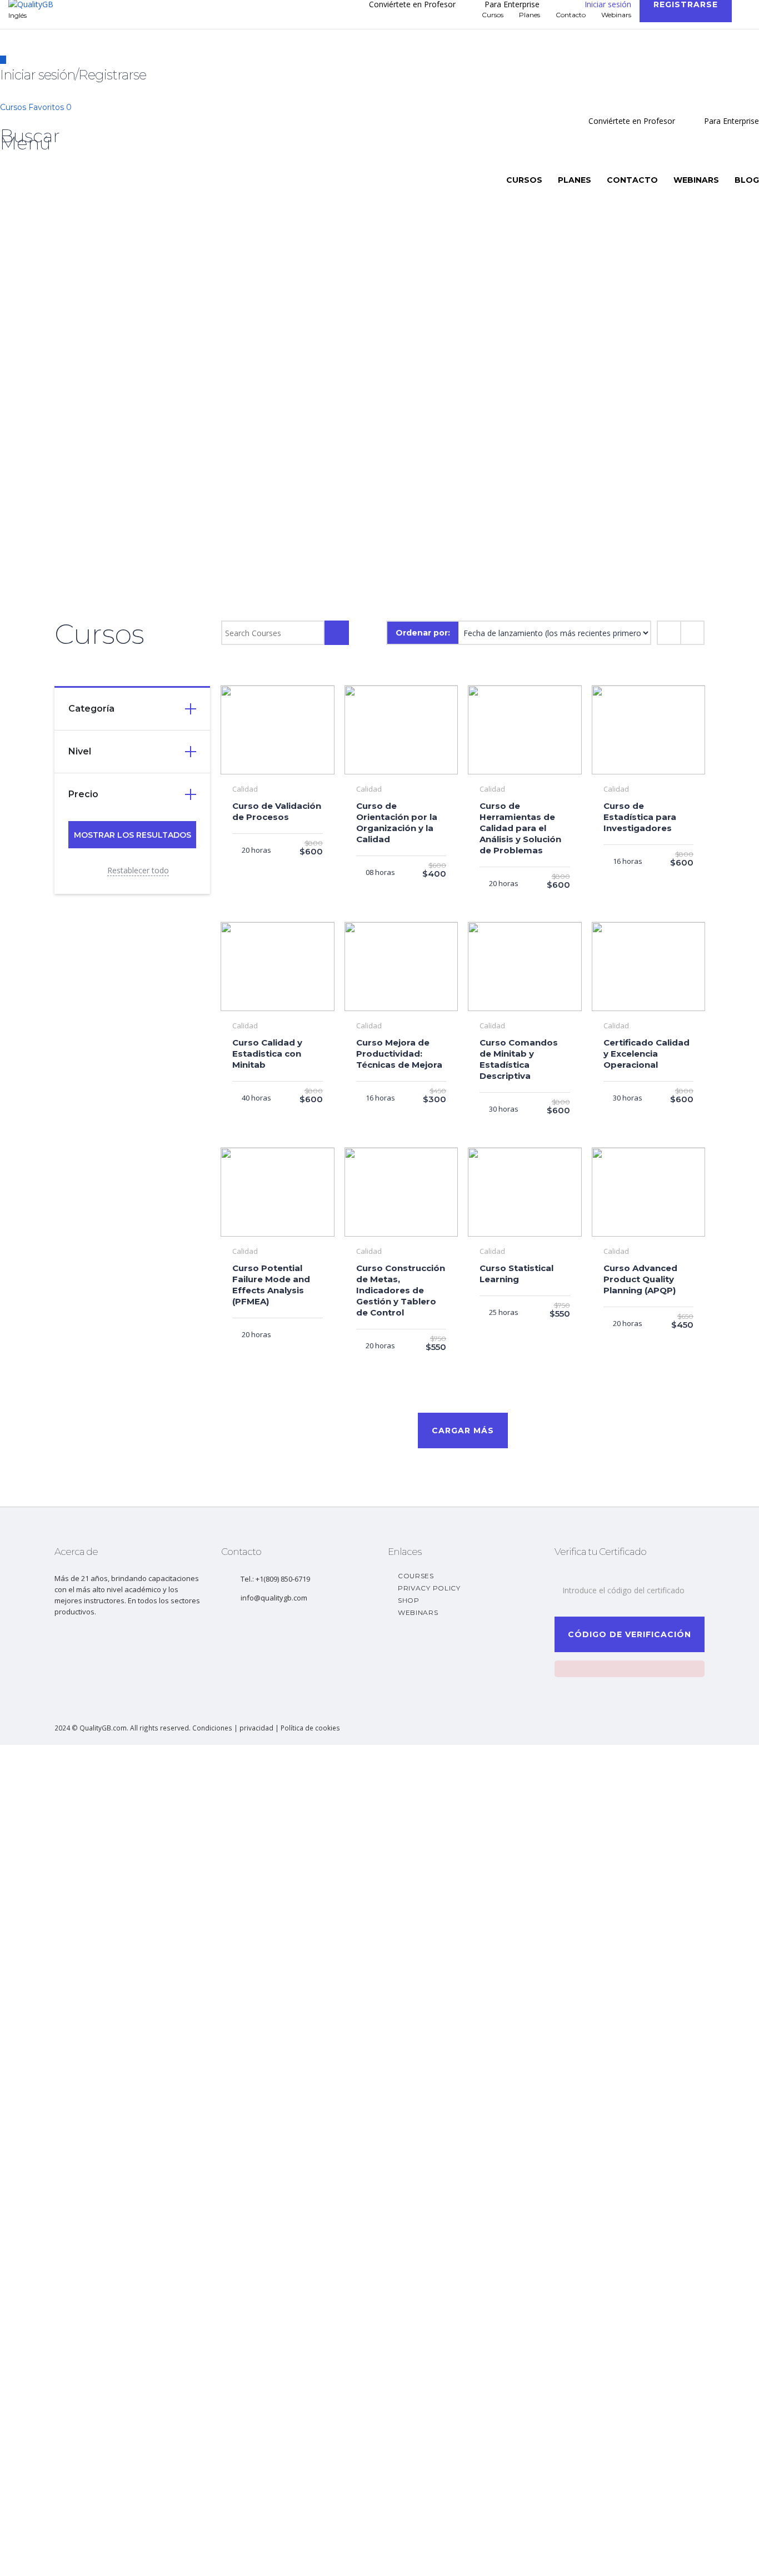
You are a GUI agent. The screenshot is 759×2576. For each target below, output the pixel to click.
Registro (64, 2557)
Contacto (632, 180)
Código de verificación (630, 1634)
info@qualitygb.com (274, 1598)
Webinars (696, 180)
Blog (747, 180)
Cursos (14, 107)
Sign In (92, 2557)
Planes (575, 180)
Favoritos (50, 107)
